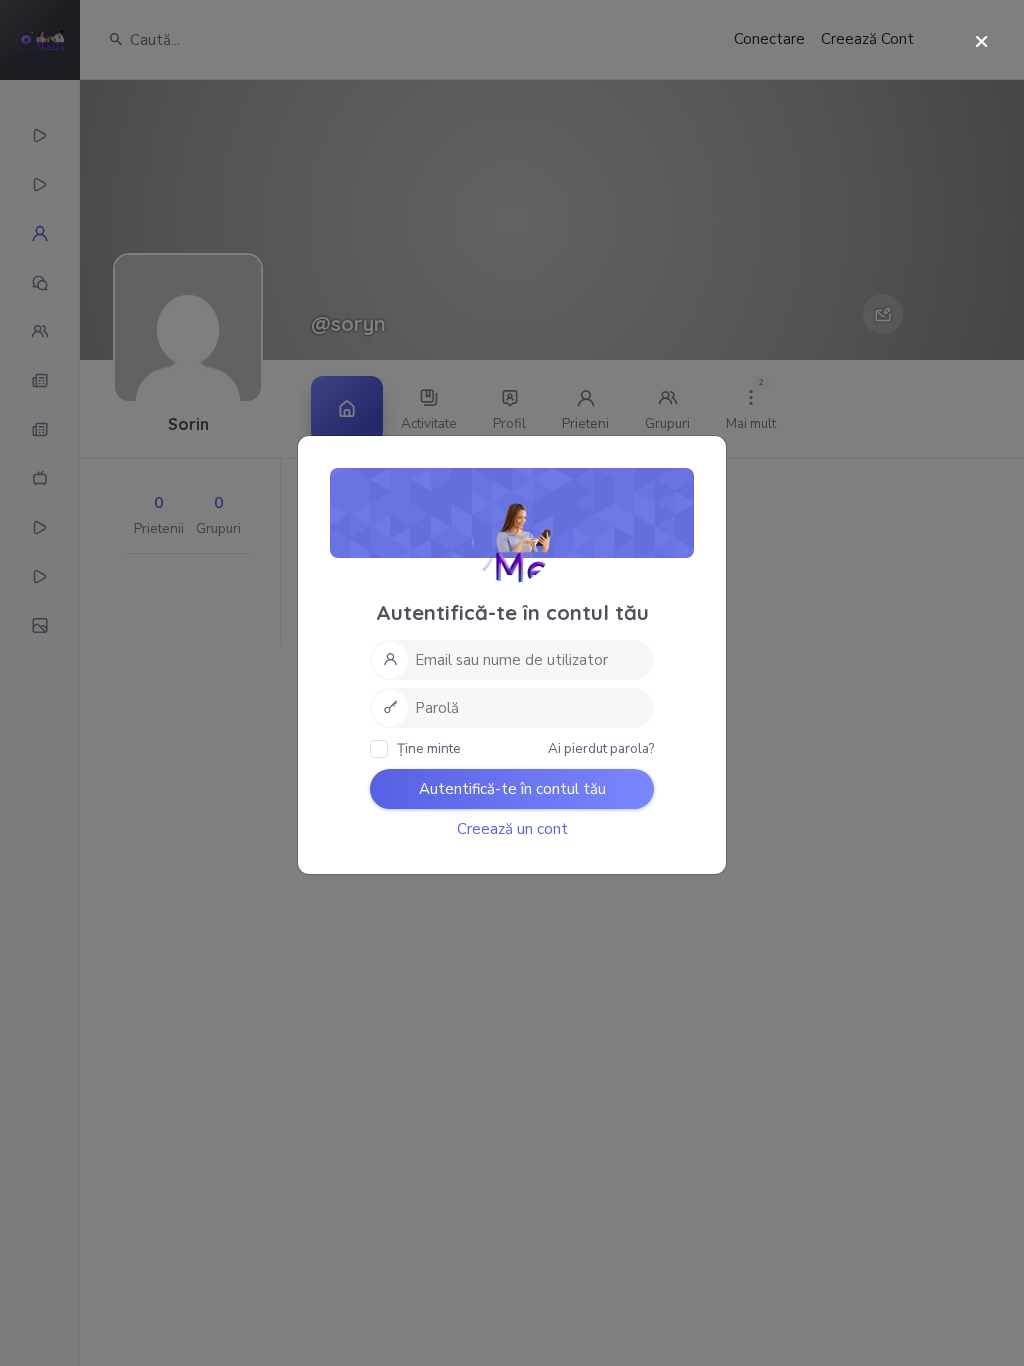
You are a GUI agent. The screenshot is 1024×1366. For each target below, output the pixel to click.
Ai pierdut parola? (601, 748)
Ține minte (427, 748)
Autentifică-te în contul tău (512, 789)
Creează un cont (512, 829)
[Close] (981, 42)
